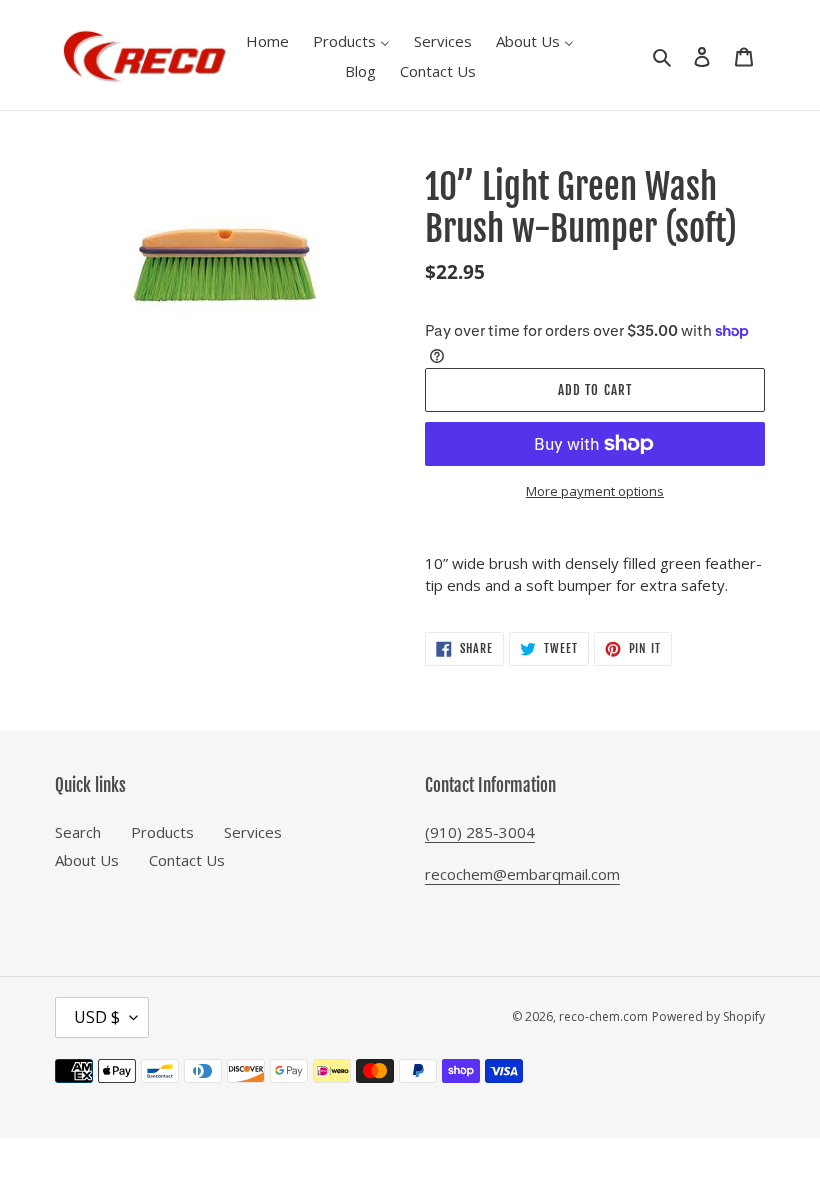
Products (162, 832)
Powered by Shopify (708, 1016)
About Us (87, 860)
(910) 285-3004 (480, 832)
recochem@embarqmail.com (522, 874)
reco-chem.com (603, 1016)
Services (253, 832)
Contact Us (187, 860)
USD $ (97, 1017)
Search (78, 832)
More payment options (595, 491)
